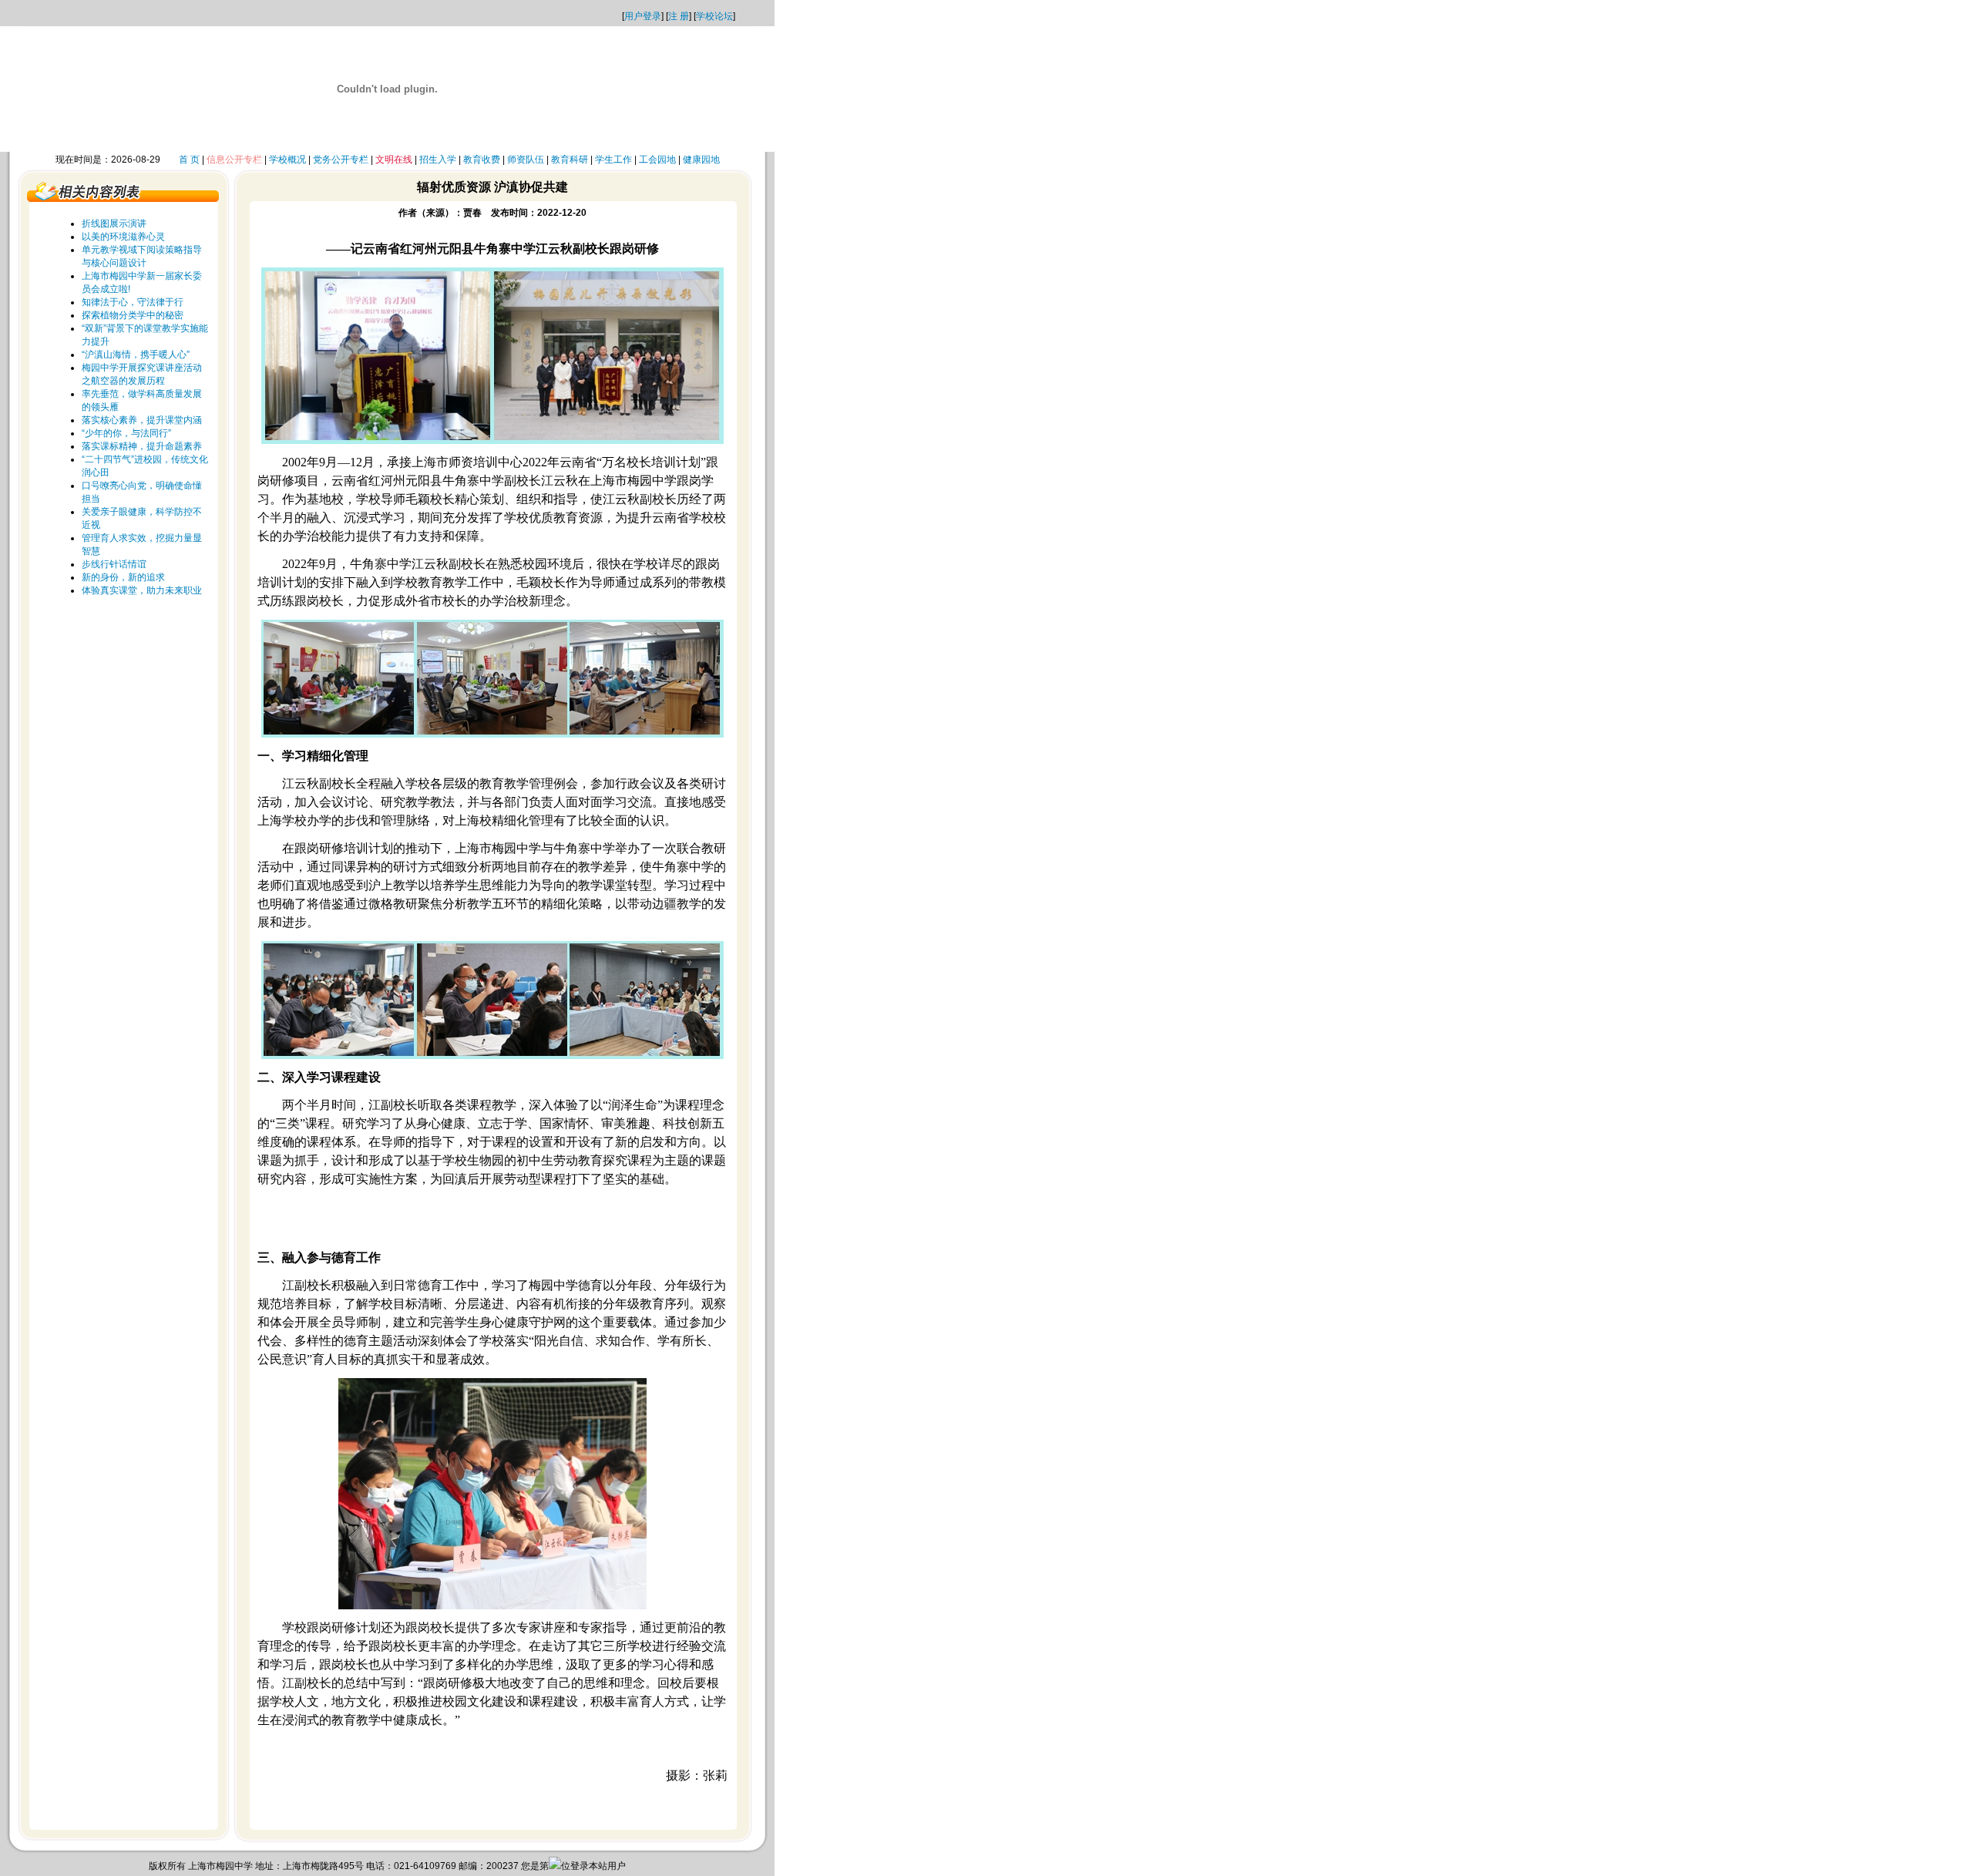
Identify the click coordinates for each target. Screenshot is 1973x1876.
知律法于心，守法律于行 (133, 302)
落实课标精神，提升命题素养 (142, 446)
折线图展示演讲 (114, 224)
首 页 (189, 160)
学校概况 (287, 160)
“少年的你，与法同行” (126, 433)
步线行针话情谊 (114, 564)
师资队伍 (526, 160)
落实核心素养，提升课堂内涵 (142, 420)
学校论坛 (714, 16)
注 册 (679, 16)
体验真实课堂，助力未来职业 (142, 590)
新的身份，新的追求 (123, 577)
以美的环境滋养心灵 (123, 237)
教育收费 (482, 160)
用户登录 (643, 16)
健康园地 (701, 160)
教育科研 (570, 160)
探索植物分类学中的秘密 (133, 315)
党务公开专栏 (341, 160)
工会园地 (657, 160)
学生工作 (613, 160)
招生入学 (438, 160)
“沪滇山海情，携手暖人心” (136, 355)
